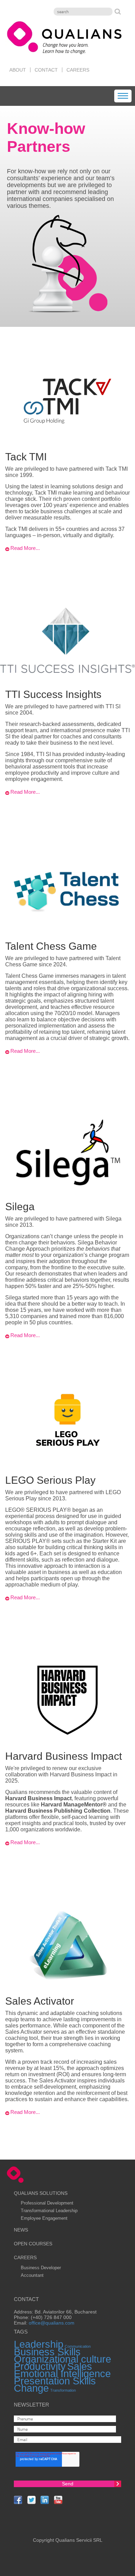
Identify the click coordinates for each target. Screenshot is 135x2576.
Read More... (25, 548)
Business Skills (47, 2352)
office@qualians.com (52, 2323)
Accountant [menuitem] (32, 2275)
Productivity (40, 2366)
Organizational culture (62, 2359)
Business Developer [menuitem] (41, 2268)
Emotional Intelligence (62, 2373)
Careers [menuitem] (78, 70)
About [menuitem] (18, 70)
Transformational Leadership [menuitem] (49, 2211)
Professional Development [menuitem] (47, 2203)
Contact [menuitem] (46, 70)
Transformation (63, 2390)
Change (31, 2388)
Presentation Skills (55, 2381)
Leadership (39, 2344)
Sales (80, 2366)
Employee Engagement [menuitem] (44, 2218)
